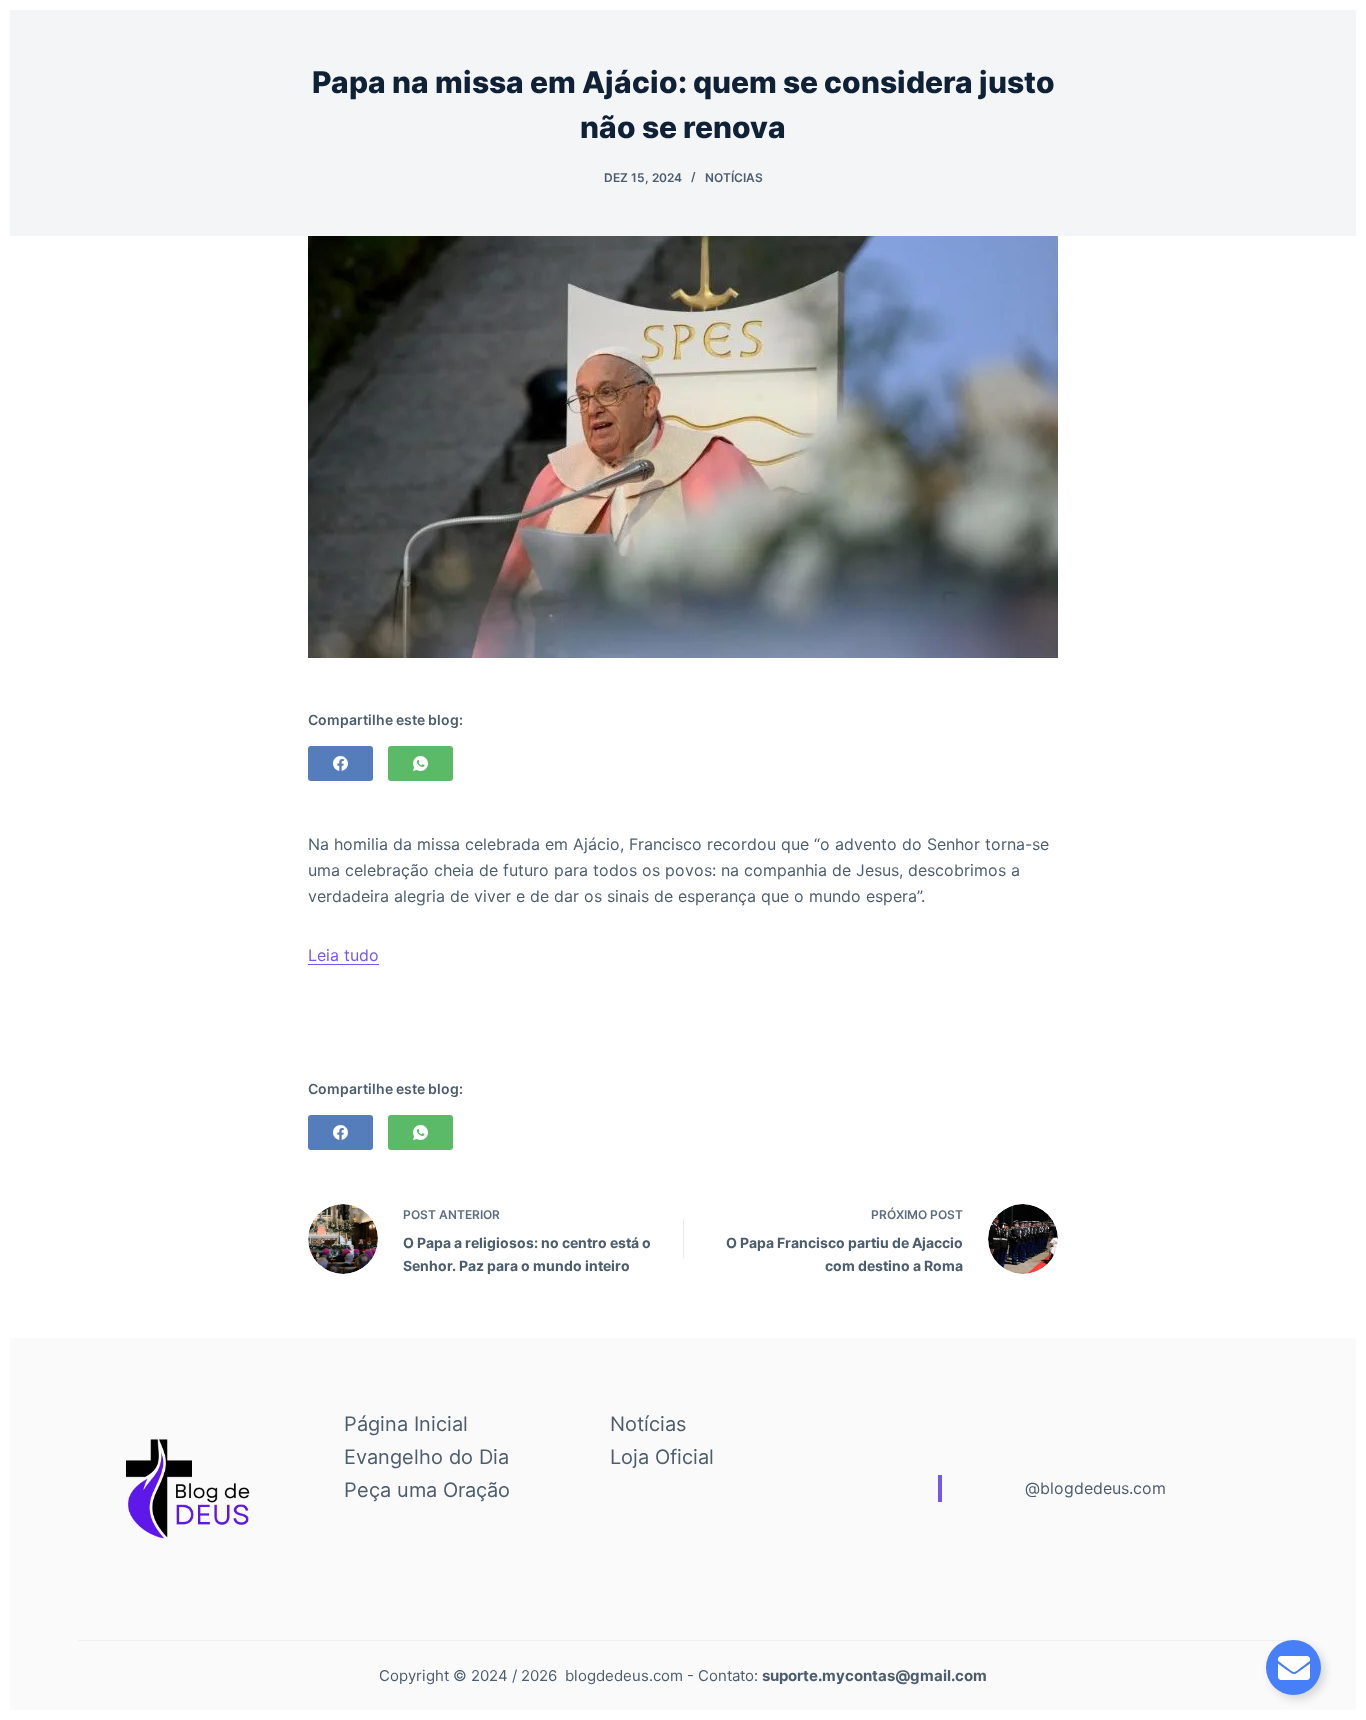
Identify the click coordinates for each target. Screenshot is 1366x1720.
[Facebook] (340, 763)
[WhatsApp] (420, 763)
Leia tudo (343, 955)
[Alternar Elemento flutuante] (1293, 1667)
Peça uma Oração (427, 1490)
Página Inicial (406, 1424)
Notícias (734, 177)
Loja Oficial (662, 1457)
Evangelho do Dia (426, 1457)
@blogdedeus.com (1095, 1488)
